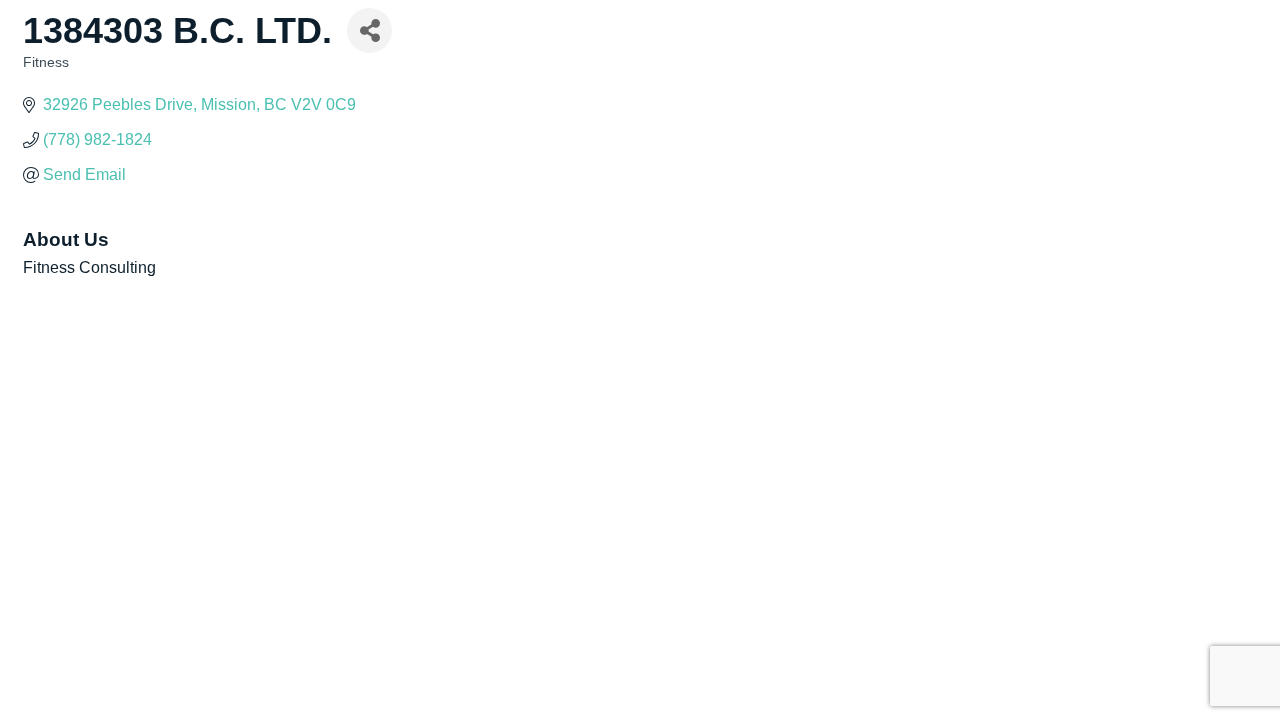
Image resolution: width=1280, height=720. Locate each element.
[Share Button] (369, 30)
